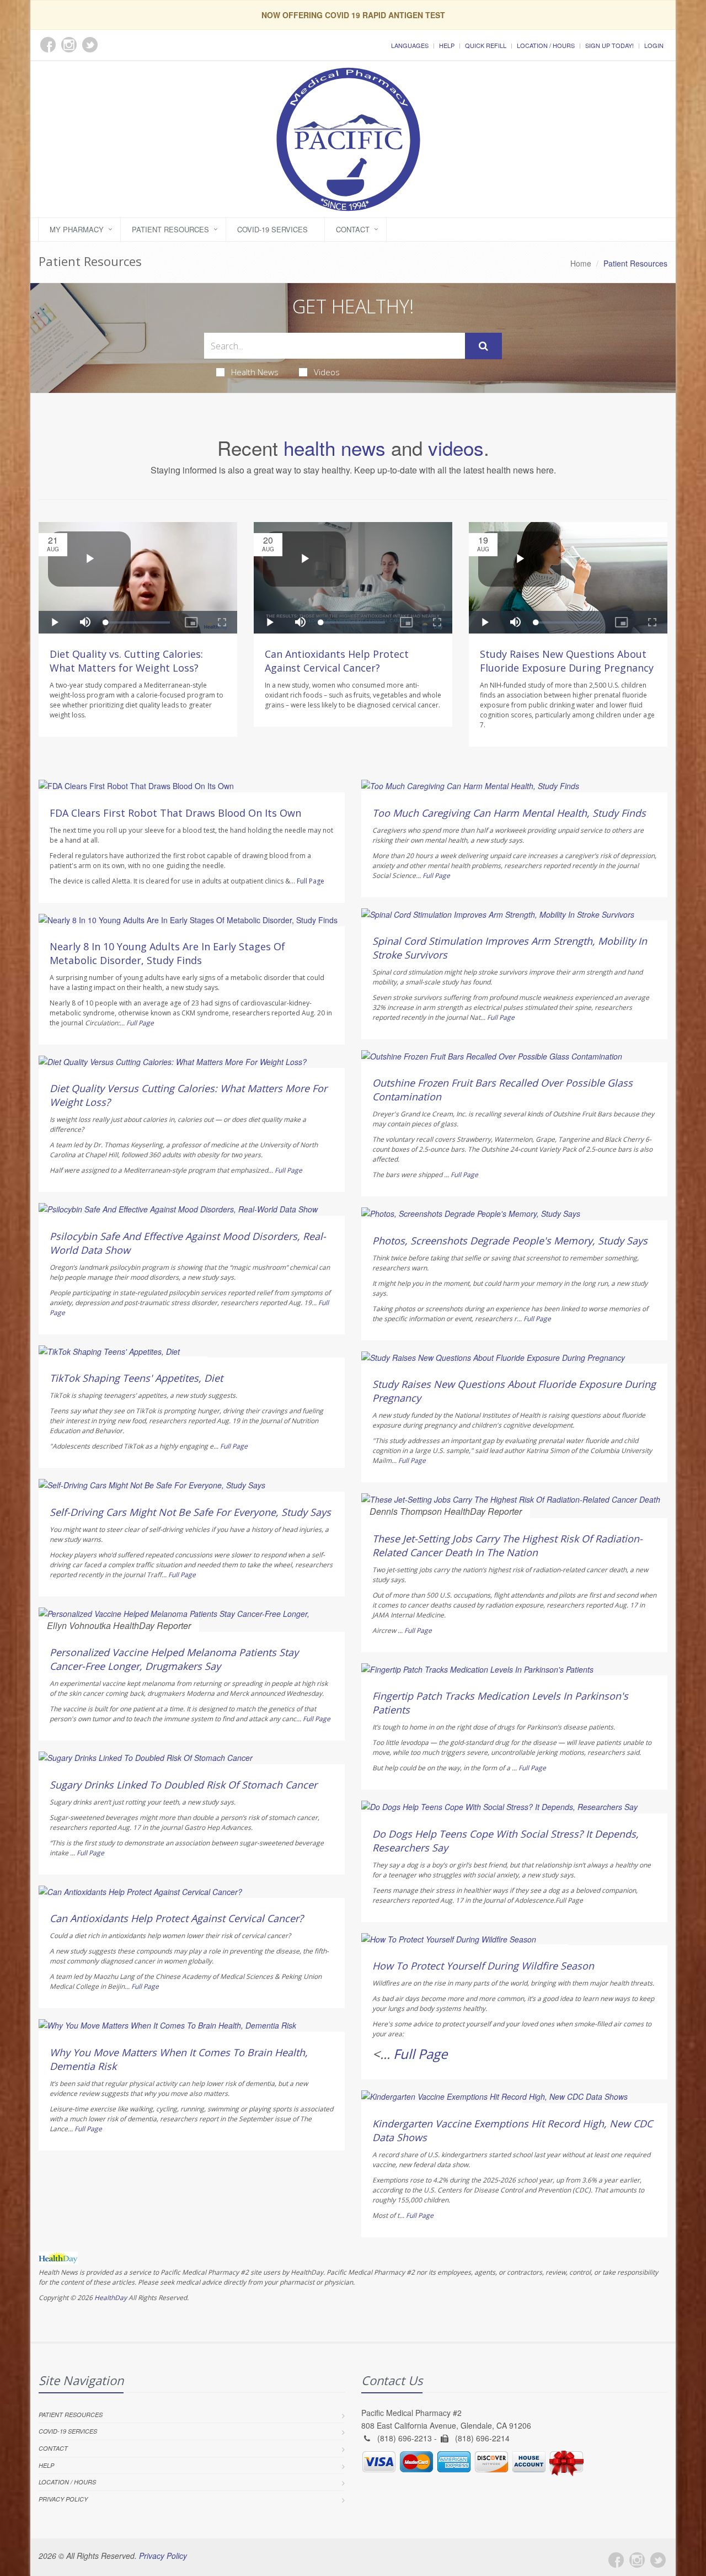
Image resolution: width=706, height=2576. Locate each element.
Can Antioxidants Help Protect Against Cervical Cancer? (337, 661)
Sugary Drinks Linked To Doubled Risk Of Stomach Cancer (183, 1785)
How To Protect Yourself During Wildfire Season (483, 1966)
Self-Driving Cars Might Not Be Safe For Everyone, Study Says (190, 1512)
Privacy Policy (63, 2499)
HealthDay (111, 2298)
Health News (255, 372)
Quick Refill (486, 45)
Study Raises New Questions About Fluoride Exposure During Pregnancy (567, 661)
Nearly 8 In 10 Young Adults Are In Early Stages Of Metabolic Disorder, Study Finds (167, 953)
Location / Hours (546, 45)
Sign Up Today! (609, 45)
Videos (327, 372)
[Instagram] (637, 2560)
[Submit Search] (483, 346)
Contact (353, 229)
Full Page (311, 881)
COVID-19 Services (272, 229)
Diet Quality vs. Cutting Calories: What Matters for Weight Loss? (126, 661)
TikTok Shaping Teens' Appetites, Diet (136, 1378)
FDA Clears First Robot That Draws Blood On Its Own (175, 813)
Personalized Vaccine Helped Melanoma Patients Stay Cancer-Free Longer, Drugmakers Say (174, 1659)
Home (581, 263)
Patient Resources (170, 229)
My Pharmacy (77, 229)
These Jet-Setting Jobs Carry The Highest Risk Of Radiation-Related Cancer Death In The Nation (507, 1545)
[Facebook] (616, 2560)
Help (447, 45)
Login (654, 45)
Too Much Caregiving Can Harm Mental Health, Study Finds (509, 813)
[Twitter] (658, 2560)
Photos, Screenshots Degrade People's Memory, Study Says (510, 1241)
